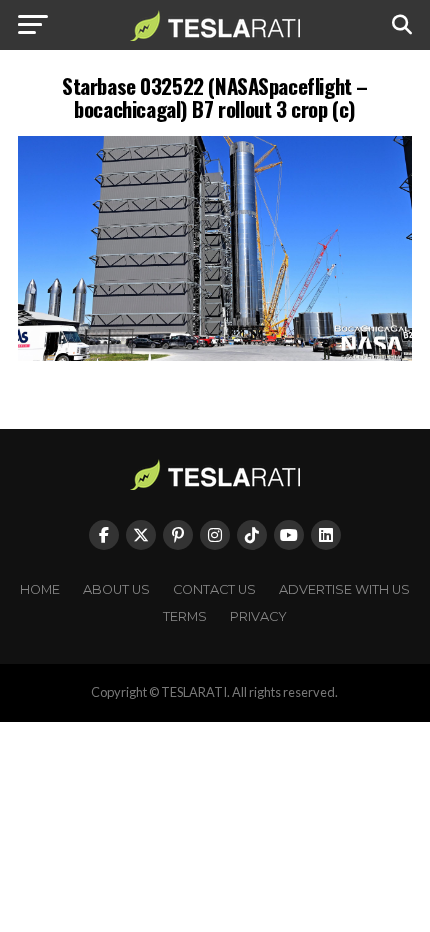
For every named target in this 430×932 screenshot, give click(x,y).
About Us (116, 589)
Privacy (258, 616)
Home (40, 589)
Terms (185, 616)
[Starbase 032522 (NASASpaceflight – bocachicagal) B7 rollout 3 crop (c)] (215, 355)
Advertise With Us (344, 589)
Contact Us (214, 589)
